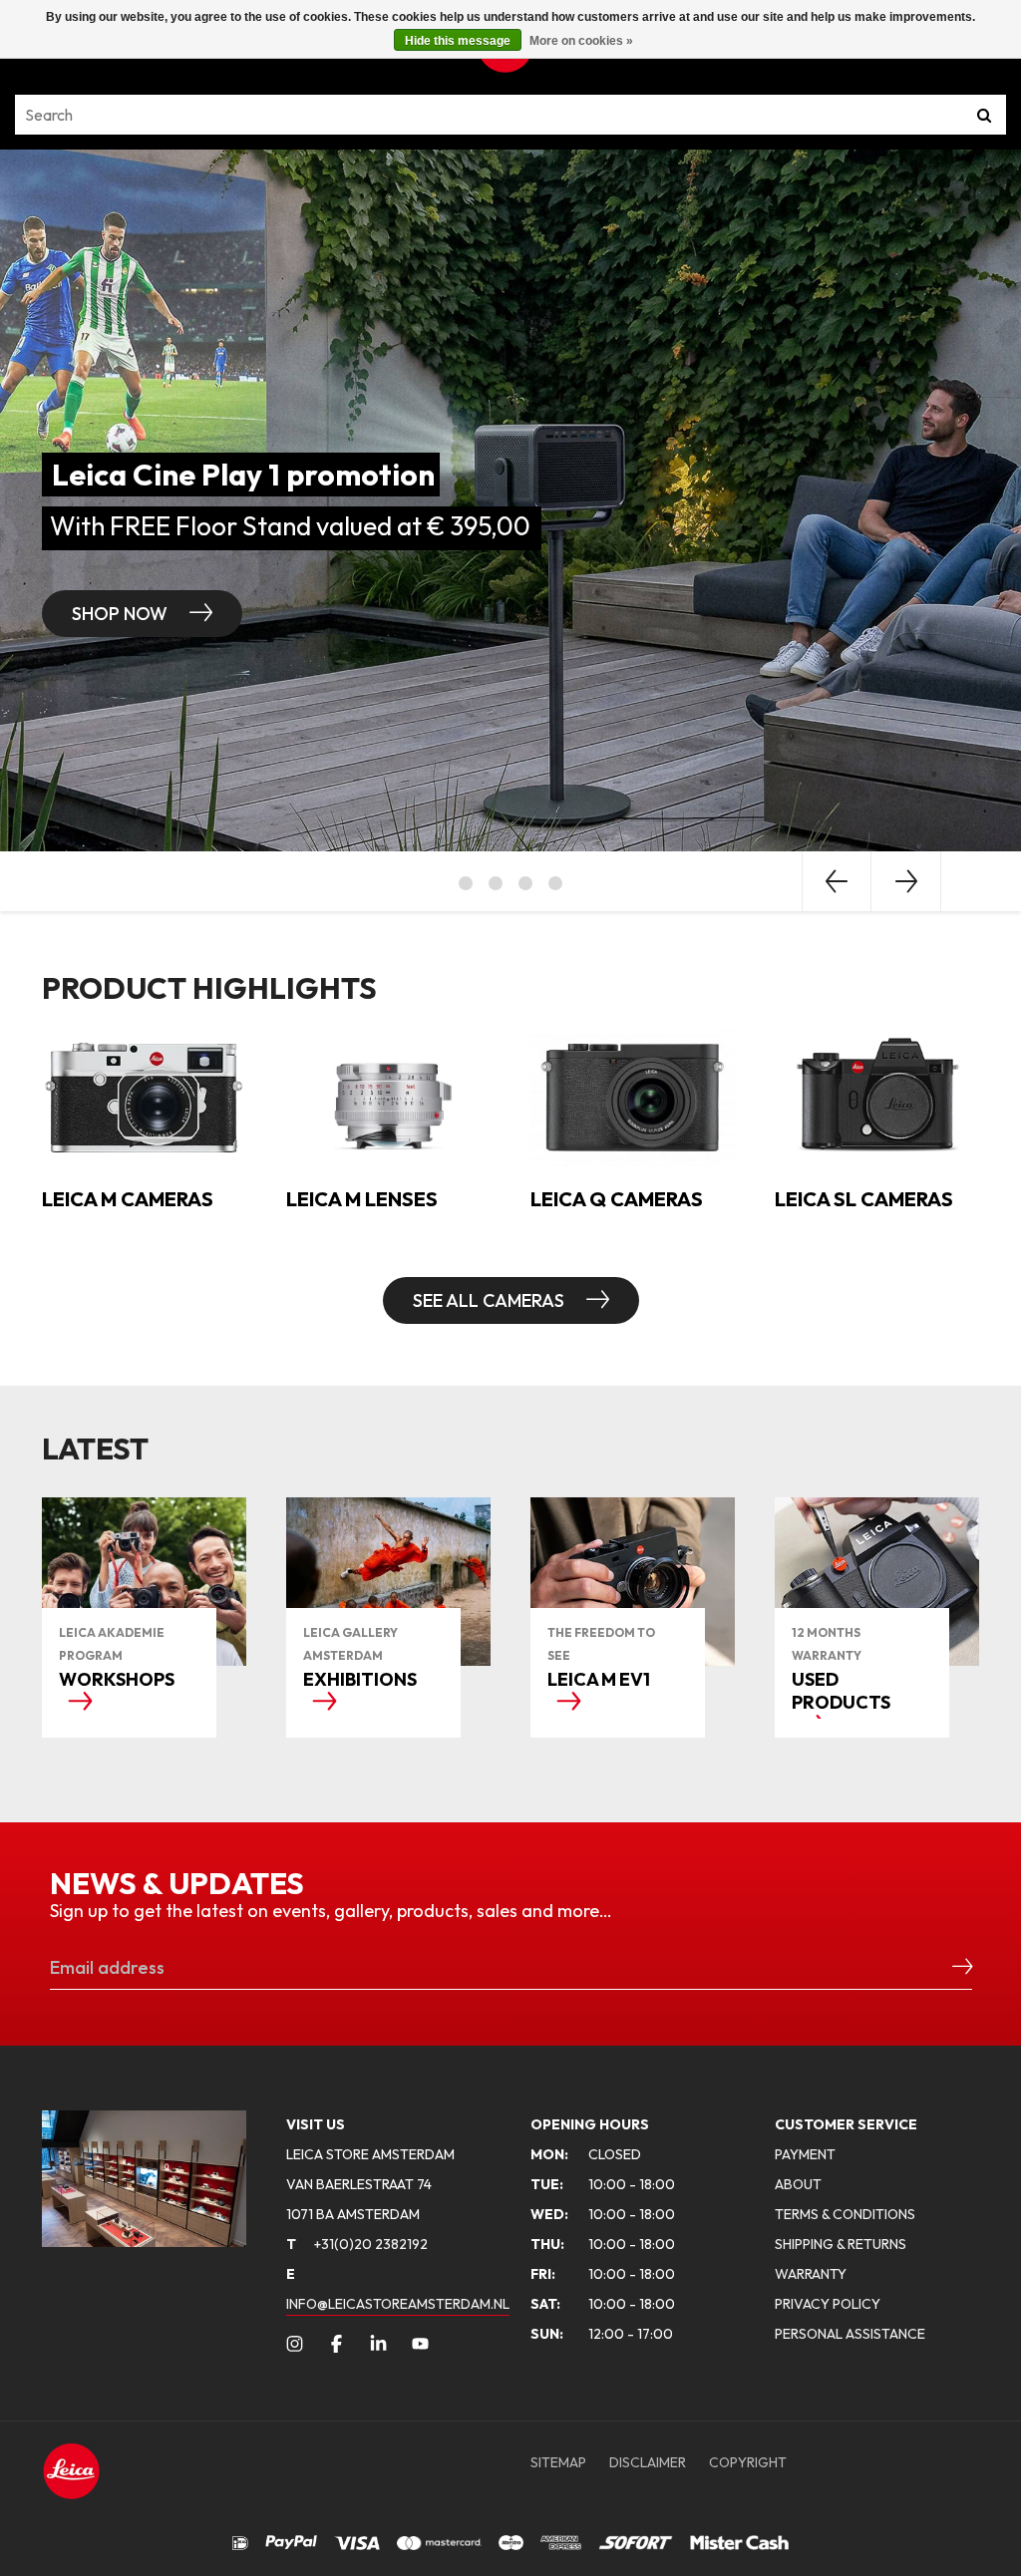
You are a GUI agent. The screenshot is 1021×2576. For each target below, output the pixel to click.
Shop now (446, 614)
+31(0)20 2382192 (357, 2244)
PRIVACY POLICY (828, 2304)
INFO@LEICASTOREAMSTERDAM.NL (398, 2304)
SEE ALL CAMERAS (491, 1300)
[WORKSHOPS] (144, 1582)
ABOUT (798, 2184)
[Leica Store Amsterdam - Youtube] (420, 2344)
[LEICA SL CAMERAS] (877, 1096)
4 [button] (555, 883)
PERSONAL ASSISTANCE (850, 2334)
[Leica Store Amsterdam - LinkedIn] (378, 2344)
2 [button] (496, 883)
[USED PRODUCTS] (877, 1582)
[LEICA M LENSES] (388, 1096)
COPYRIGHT (748, 2462)
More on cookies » (581, 41)
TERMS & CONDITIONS (845, 2214)
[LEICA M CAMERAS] (144, 1096)
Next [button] (906, 881)
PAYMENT (805, 2154)
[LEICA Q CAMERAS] (633, 1096)
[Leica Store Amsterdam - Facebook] (337, 2344)
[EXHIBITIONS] (388, 1582)
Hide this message (458, 41)
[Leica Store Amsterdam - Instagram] (295, 2344)
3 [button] (525, 883)
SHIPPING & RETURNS (841, 2244)
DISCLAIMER (648, 2462)
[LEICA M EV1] (633, 1582)
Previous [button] (837, 881)
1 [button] (466, 883)
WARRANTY (811, 2274)
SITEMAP (558, 2462)
